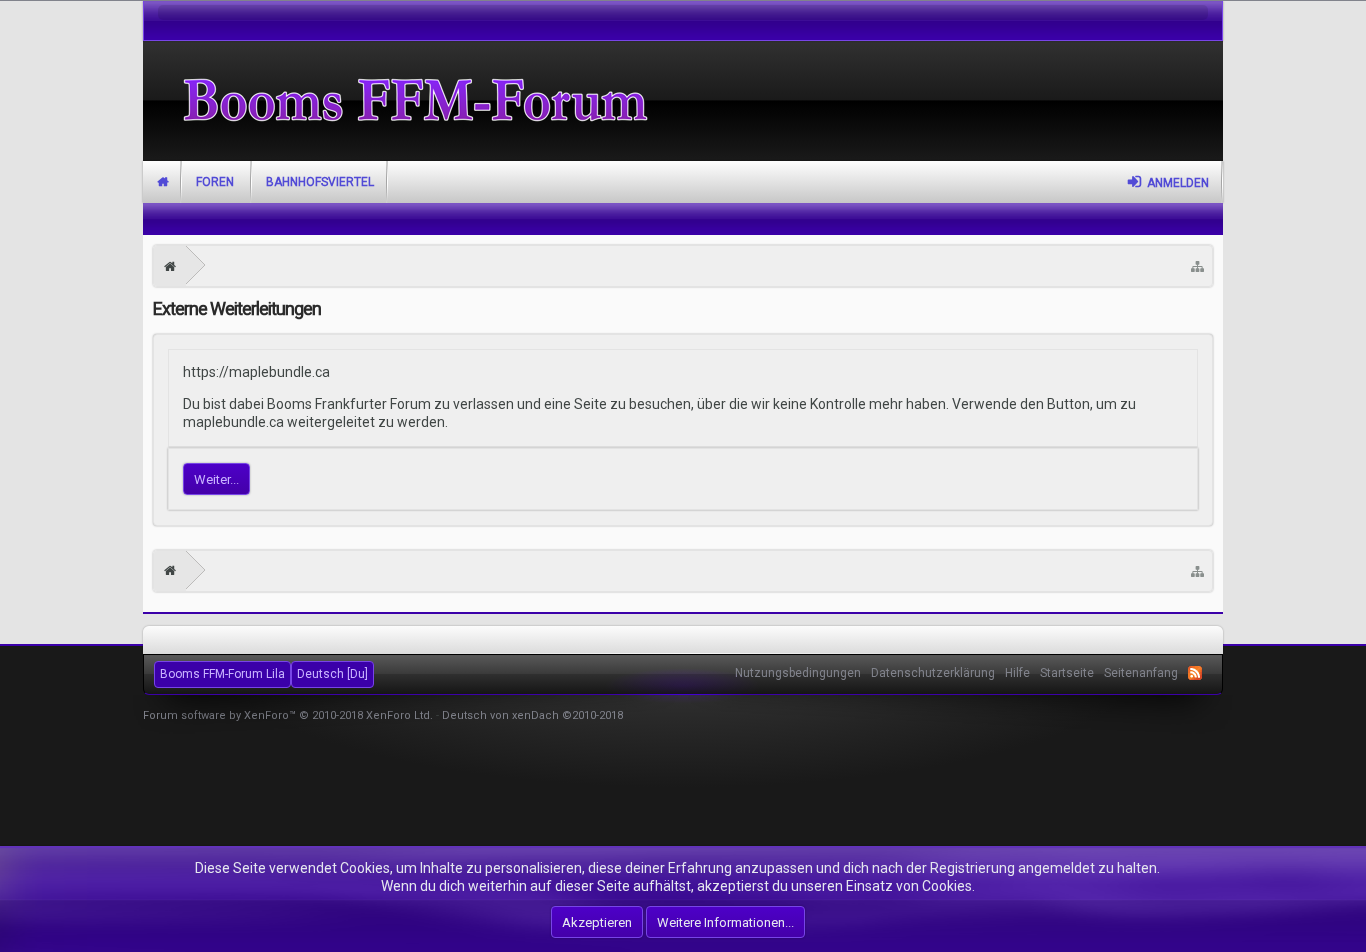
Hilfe (1017, 673)
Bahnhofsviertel (320, 182)
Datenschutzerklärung (933, 673)
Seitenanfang (1141, 673)
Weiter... (216, 479)
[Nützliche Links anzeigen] (1197, 266)
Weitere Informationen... (725, 922)
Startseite (162, 182)
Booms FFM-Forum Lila (222, 674)
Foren (215, 182)
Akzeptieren (597, 922)
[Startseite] (170, 266)
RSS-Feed (1195, 673)
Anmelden (1178, 183)
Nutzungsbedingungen (798, 673)
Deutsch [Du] (332, 674)
